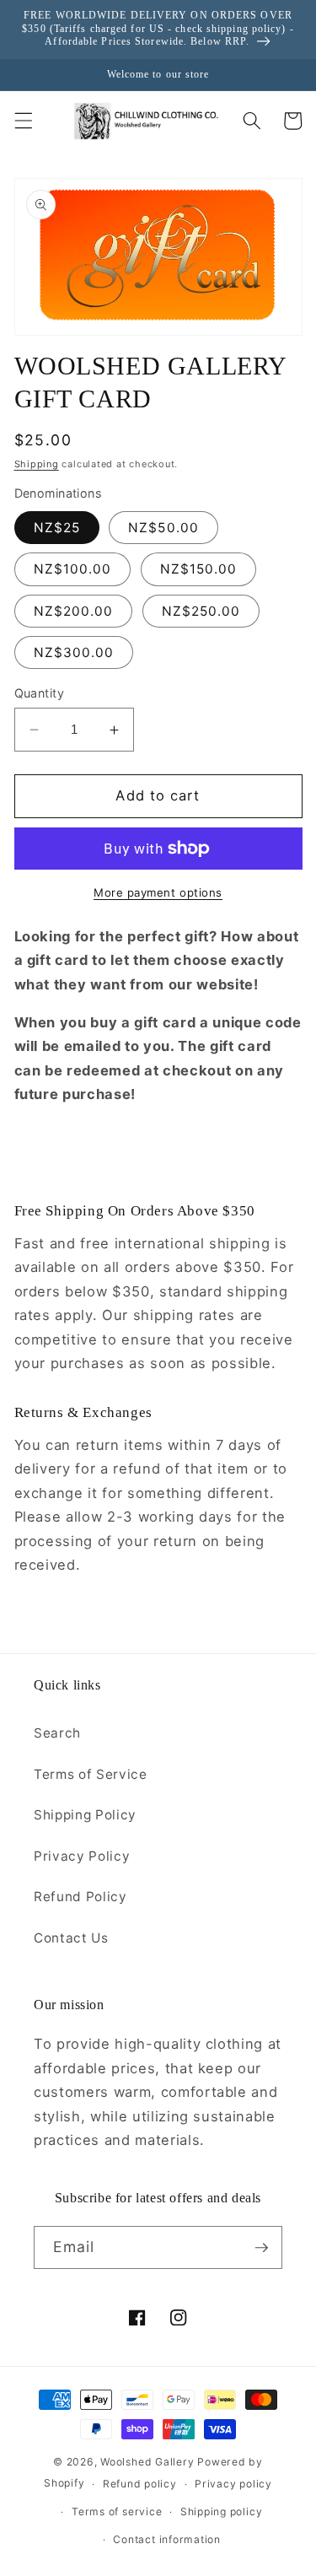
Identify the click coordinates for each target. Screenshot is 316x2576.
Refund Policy (80, 1897)
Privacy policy (233, 2484)
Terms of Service (91, 1774)
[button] (23, 121)
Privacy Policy (82, 1856)
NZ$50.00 (163, 528)
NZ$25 (57, 528)
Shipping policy (222, 2511)
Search (57, 1733)
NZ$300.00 (74, 652)
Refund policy (140, 2484)
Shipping (37, 464)
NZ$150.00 (199, 569)
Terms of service (117, 2511)
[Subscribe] (261, 2248)
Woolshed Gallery (147, 2462)
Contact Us (71, 1938)
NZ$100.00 (73, 569)
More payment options (158, 892)
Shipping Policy (85, 1815)
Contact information (167, 2539)
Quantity (40, 693)
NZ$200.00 (74, 611)
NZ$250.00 (201, 611)
